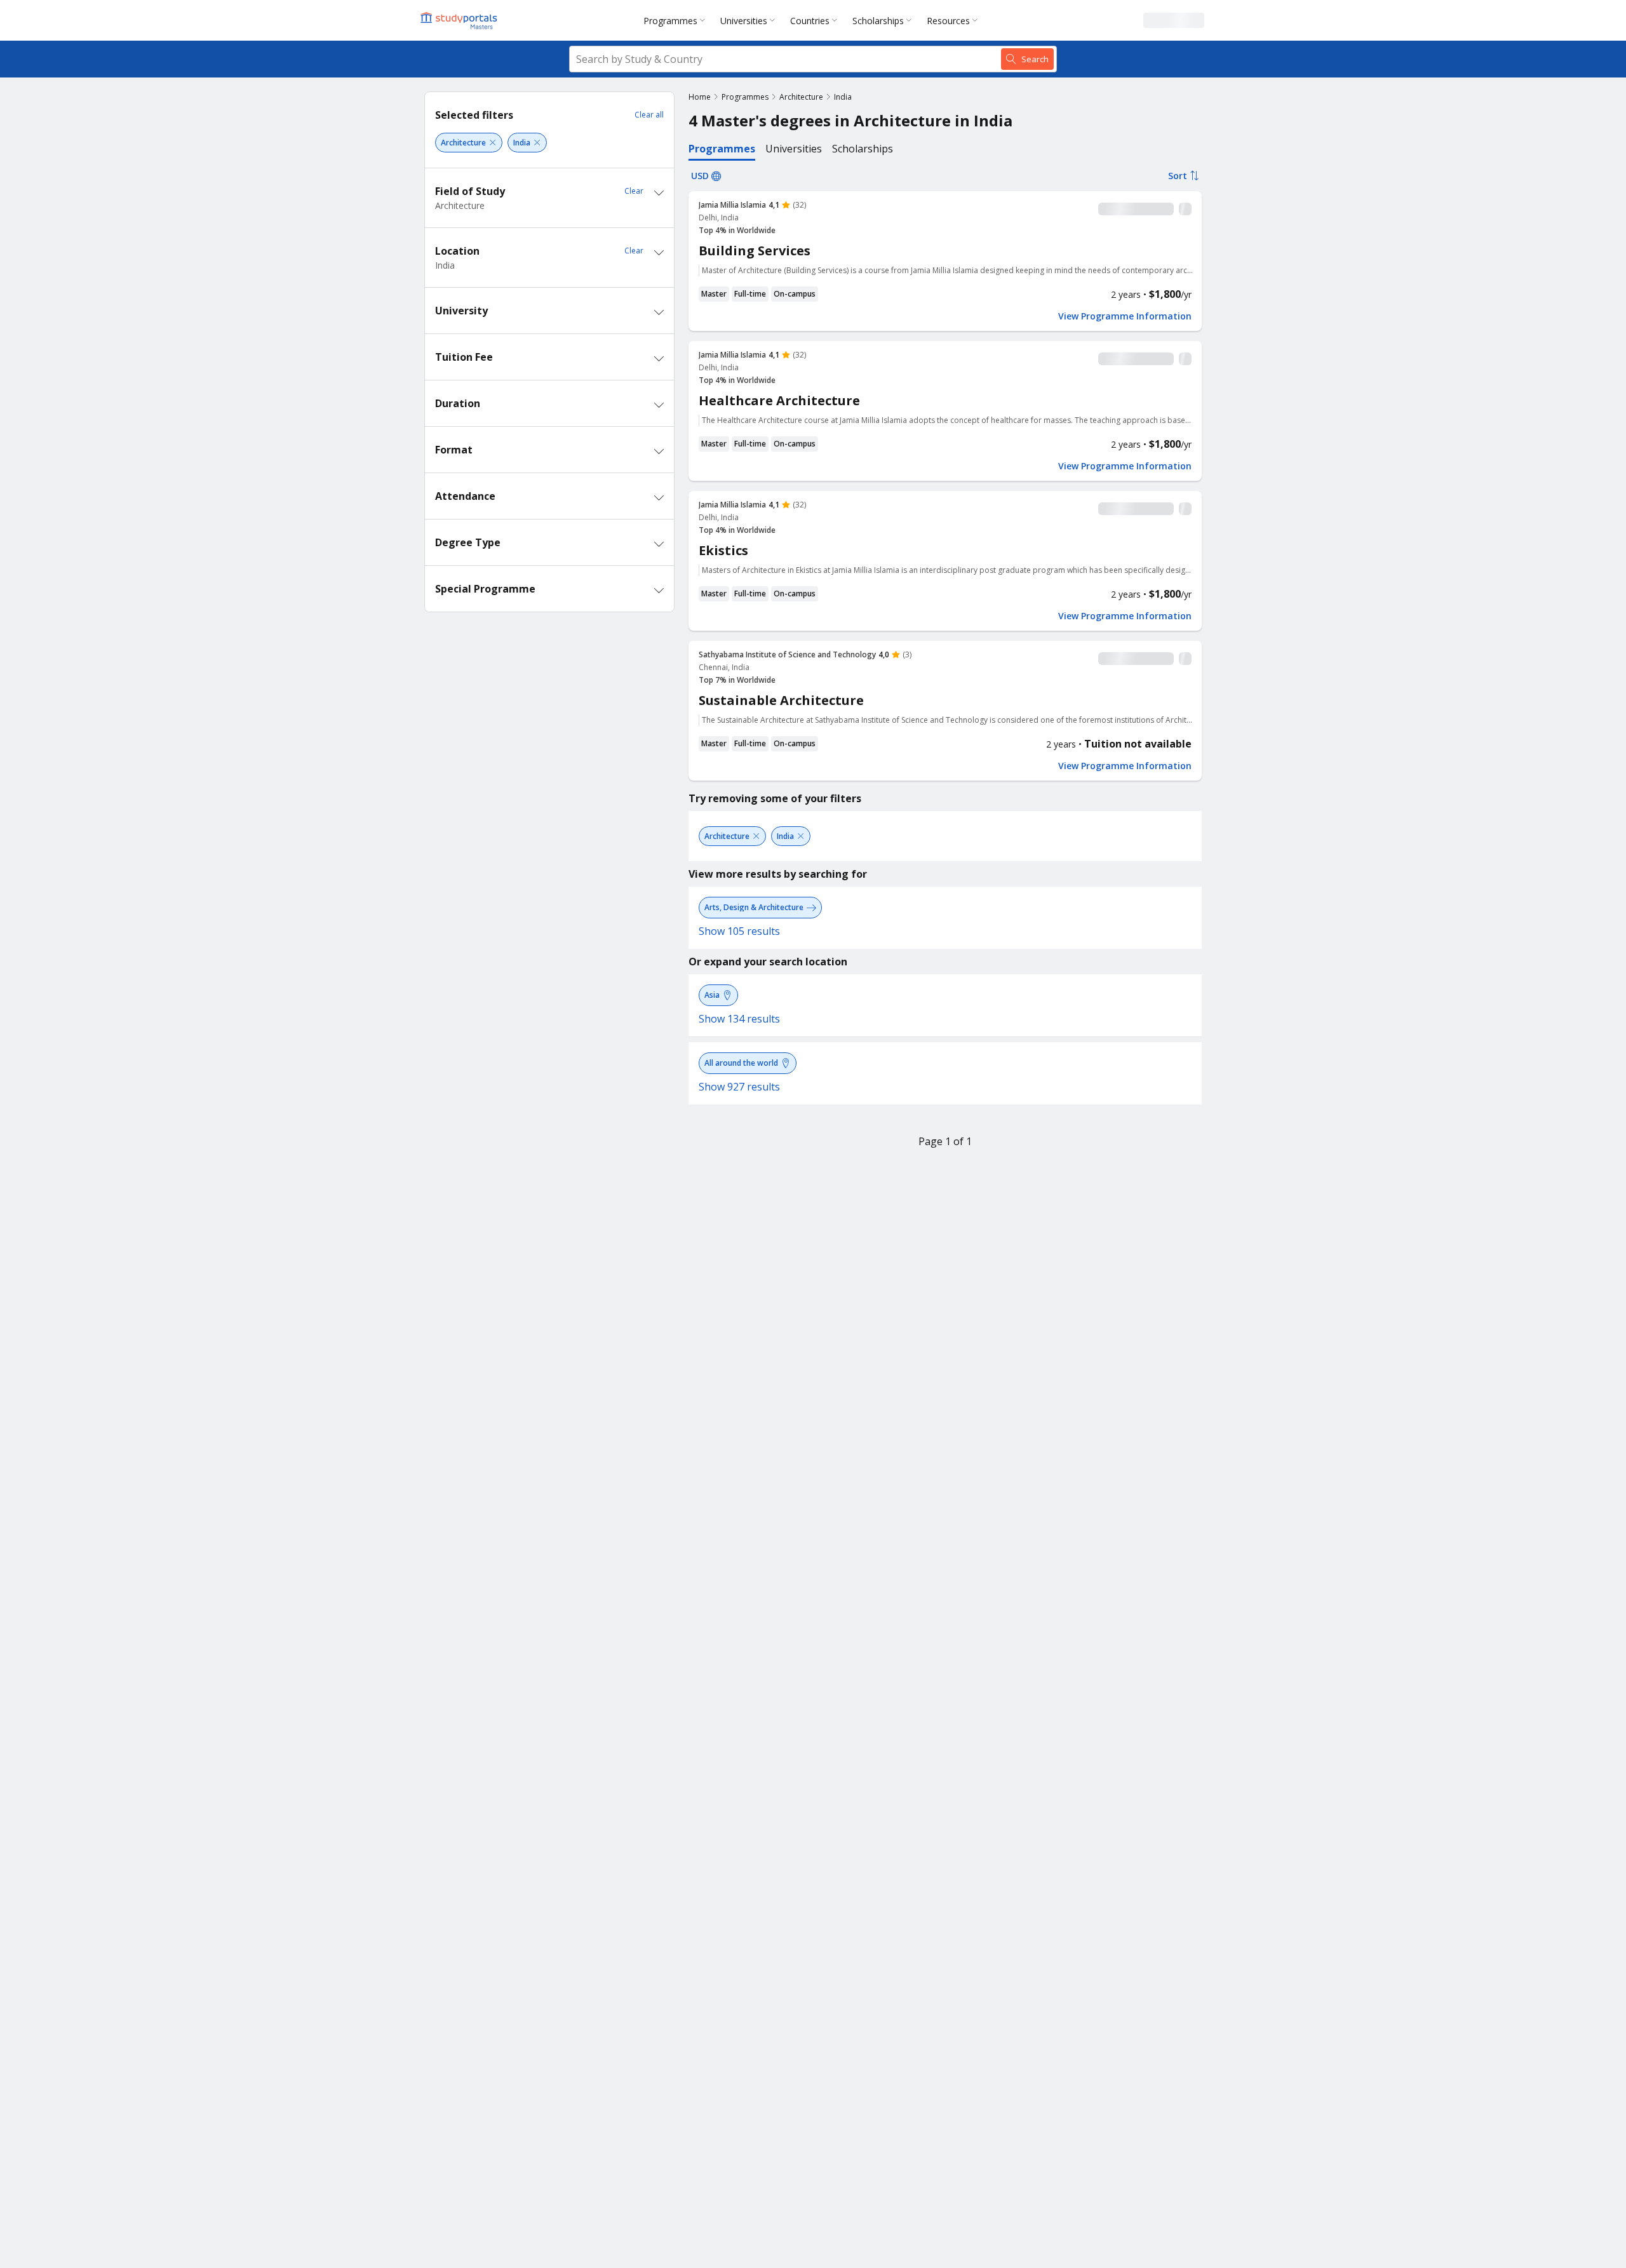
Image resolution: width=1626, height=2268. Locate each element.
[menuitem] (677, 20)
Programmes (670, 21)
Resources (948, 21)
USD (700, 176)
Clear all (649, 115)
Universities (744, 21)
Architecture (801, 97)
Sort (1178, 176)
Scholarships (878, 21)
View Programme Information (1125, 316)
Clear (634, 191)
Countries (810, 21)
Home (700, 97)
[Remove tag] (493, 143)
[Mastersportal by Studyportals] (460, 20)
